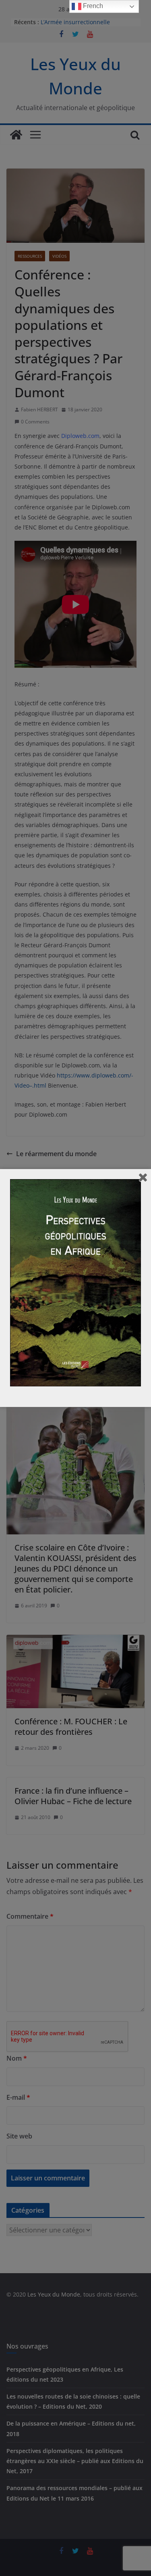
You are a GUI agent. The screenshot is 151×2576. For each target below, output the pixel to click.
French (92, 6)
